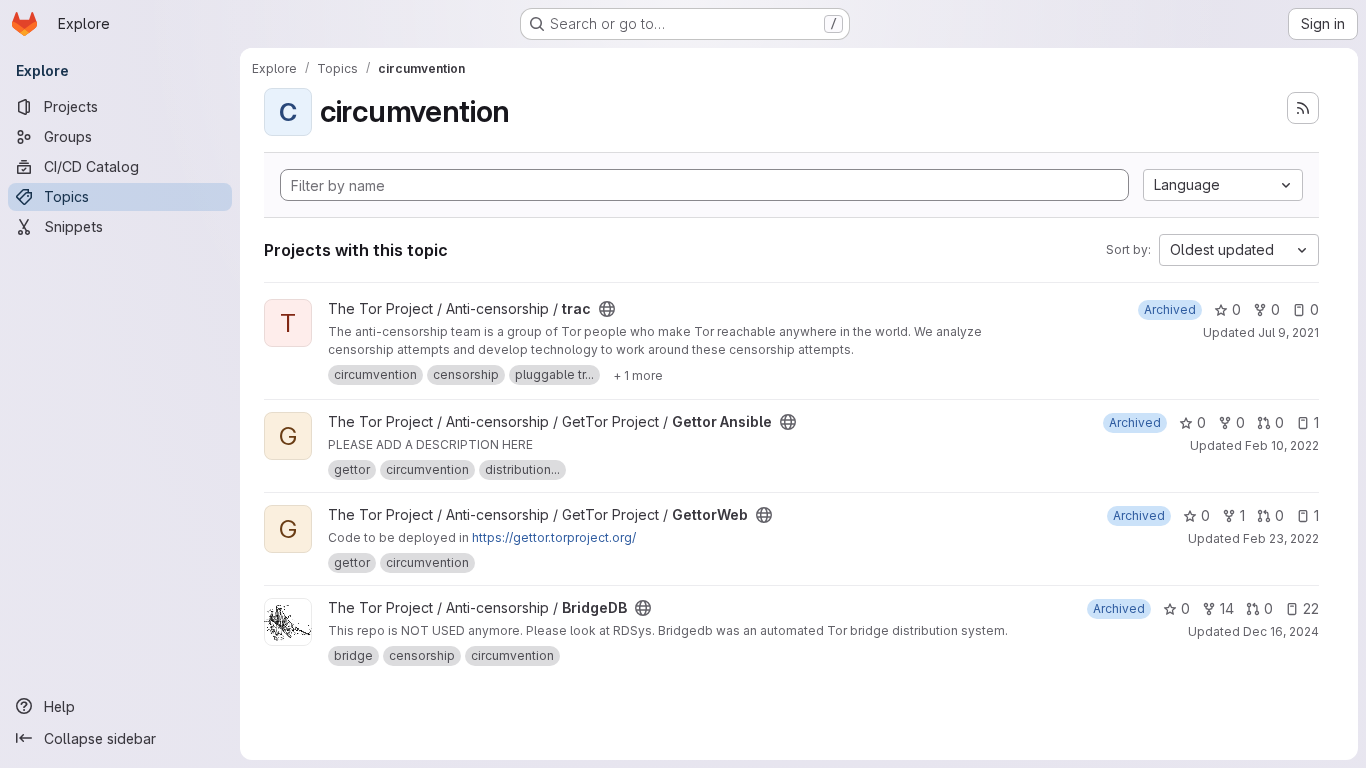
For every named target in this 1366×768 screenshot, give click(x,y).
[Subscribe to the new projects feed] (1303, 108)
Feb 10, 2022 (1282, 445)
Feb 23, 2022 (1281, 538)
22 (1311, 608)
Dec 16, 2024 (1281, 631)
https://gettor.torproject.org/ (554, 537)
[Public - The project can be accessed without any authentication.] (607, 309)
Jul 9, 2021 (1288, 332)
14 (1227, 608)
